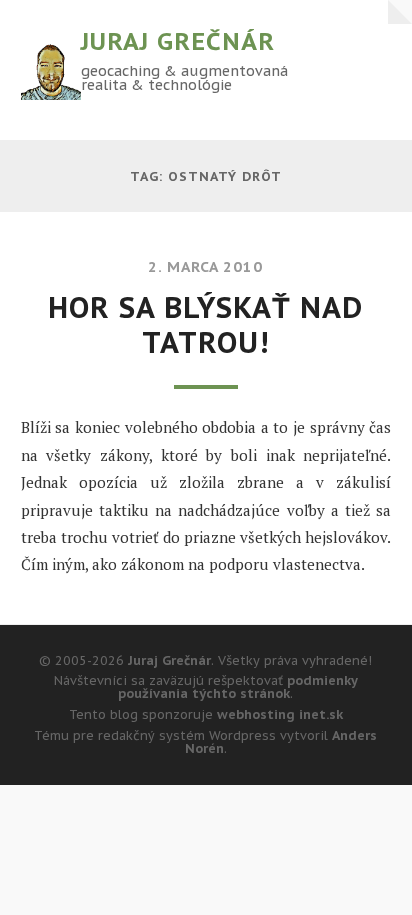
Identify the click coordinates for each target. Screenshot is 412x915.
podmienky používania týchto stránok (238, 687)
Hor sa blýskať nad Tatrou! (205, 325)
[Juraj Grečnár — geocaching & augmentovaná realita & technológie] (51, 70)
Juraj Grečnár (178, 41)
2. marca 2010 (205, 266)
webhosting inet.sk (280, 714)
